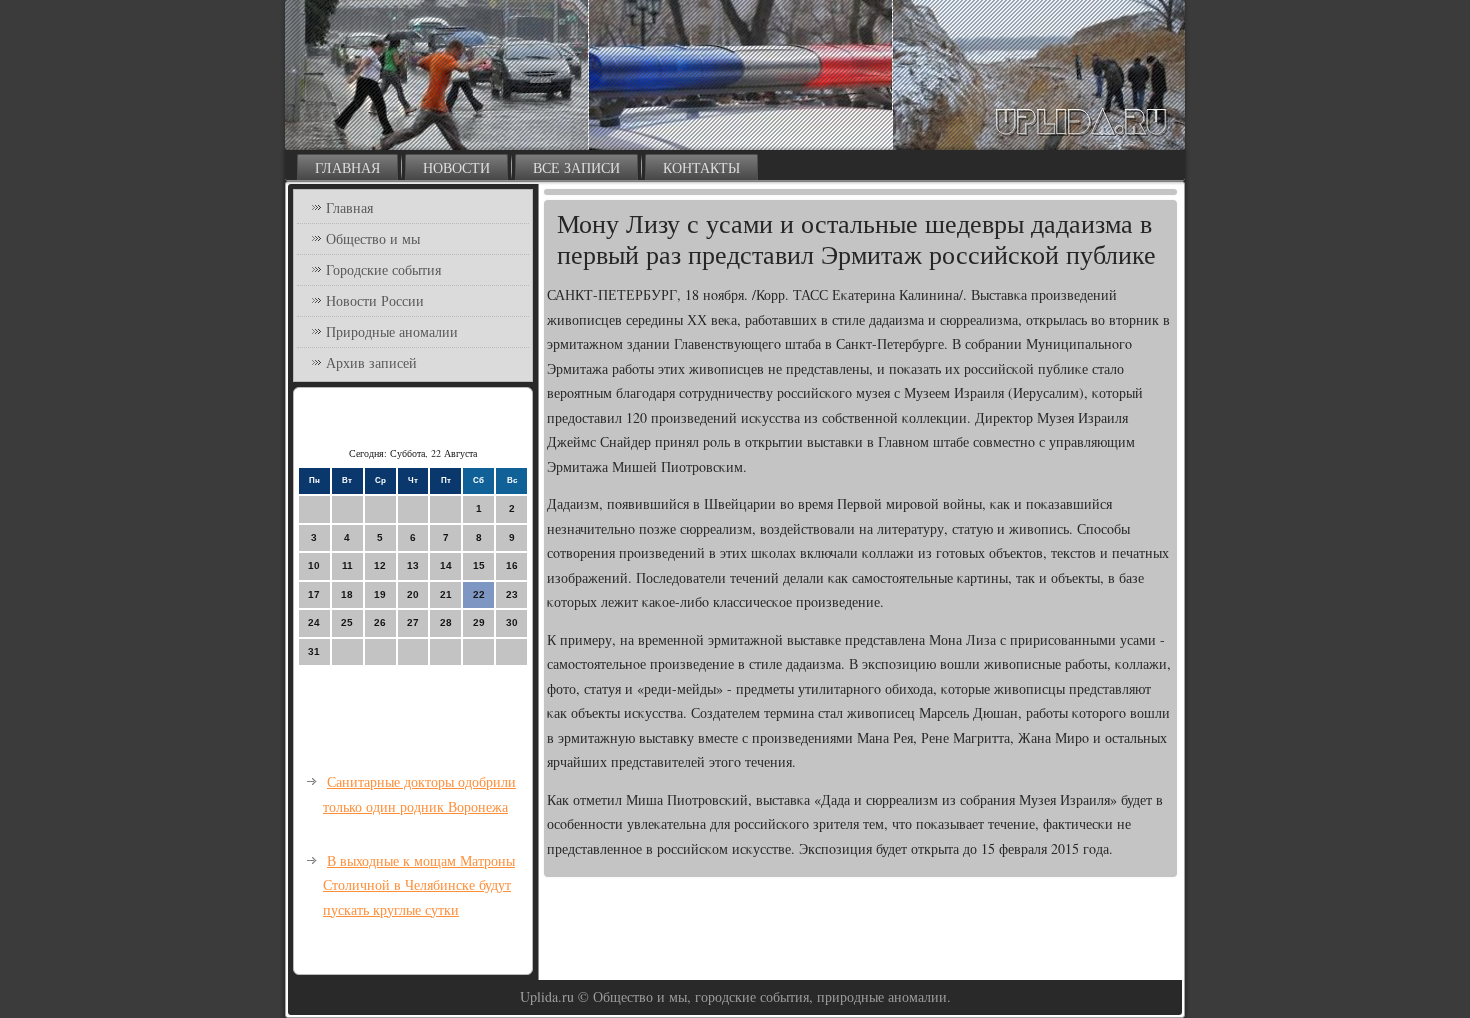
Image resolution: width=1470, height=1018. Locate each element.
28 (446, 622)
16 (512, 565)
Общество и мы (373, 238)
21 (446, 594)
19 (380, 594)
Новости (456, 167)
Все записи (576, 167)
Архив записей (371, 362)
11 (347, 565)
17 (314, 594)
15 (479, 565)
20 (413, 594)
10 (314, 565)
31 (314, 651)
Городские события (383, 269)
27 (413, 622)
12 (380, 565)
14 (446, 565)
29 (479, 622)
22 (479, 594)
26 (380, 622)
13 (413, 565)
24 (314, 622)
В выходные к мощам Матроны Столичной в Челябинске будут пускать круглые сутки (419, 885)
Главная (347, 167)
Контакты (701, 167)
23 (512, 594)
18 (347, 594)
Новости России (375, 300)
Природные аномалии (392, 331)
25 (347, 622)
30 (512, 622)
